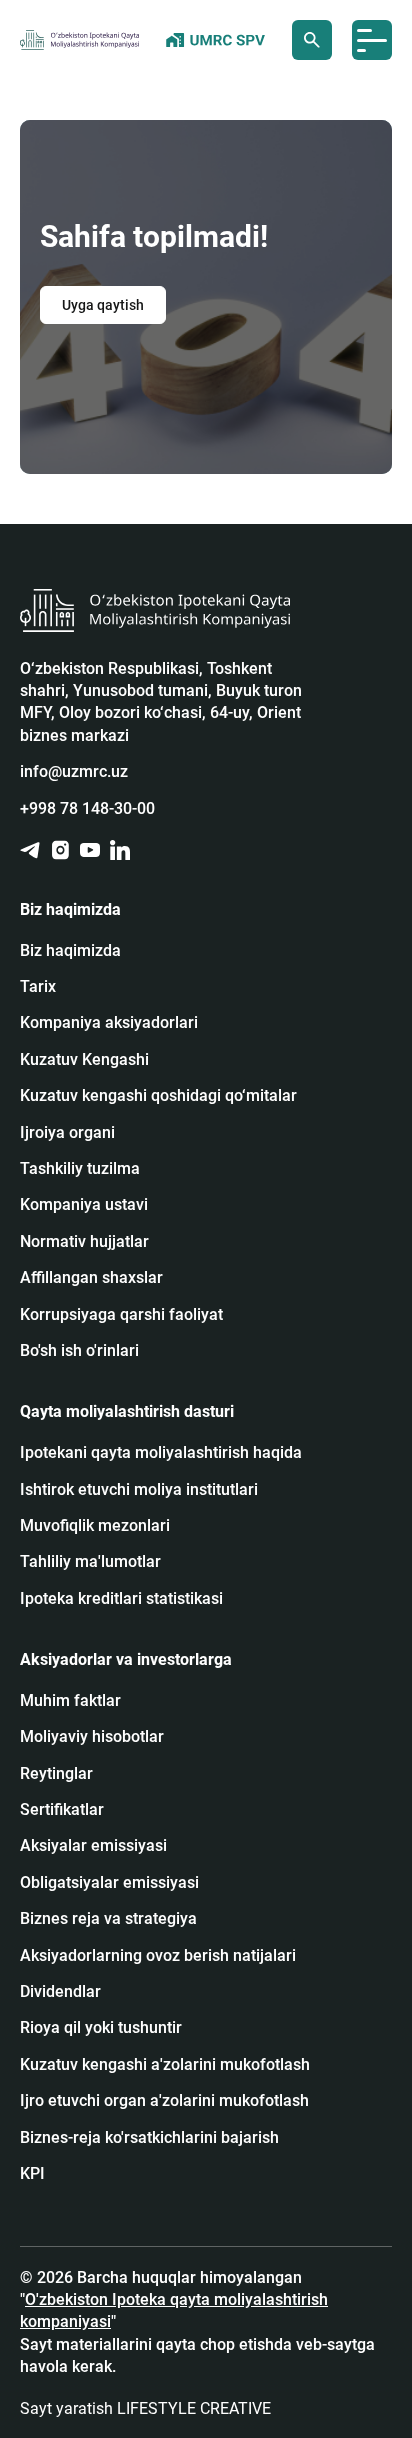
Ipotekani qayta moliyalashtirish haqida (161, 1452)
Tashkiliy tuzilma (80, 1168)
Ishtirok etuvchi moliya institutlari (139, 1489)
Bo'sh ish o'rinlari (79, 1350)
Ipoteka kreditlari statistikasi (121, 1598)
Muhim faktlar (70, 1700)
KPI (32, 2173)
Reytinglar (56, 1773)
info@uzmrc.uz (74, 771)
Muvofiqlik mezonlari (95, 1525)
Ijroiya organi (67, 1132)
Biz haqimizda (70, 950)
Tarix (38, 986)
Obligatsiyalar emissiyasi (109, 1882)
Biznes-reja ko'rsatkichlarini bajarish (149, 2137)
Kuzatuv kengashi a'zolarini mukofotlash (165, 2064)
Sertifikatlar (62, 1809)
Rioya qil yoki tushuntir (101, 2027)
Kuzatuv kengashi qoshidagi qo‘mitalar (158, 1095)
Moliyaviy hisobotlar (92, 1736)
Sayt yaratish (145, 2408)
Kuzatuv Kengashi (84, 1059)
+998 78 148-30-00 (87, 808)
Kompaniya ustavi (84, 1204)
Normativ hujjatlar (84, 1241)
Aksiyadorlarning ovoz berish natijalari (158, 1955)
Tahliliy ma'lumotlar (90, 1561)
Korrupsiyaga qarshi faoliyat (121, 1314)
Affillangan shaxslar (91, 1277)
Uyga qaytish (103, 305)
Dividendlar (60, 1991)
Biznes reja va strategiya (108, 1918)
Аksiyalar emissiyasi (93, 1845)
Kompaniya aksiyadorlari (109, 1022)
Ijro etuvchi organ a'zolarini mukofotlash (164, 2100)
